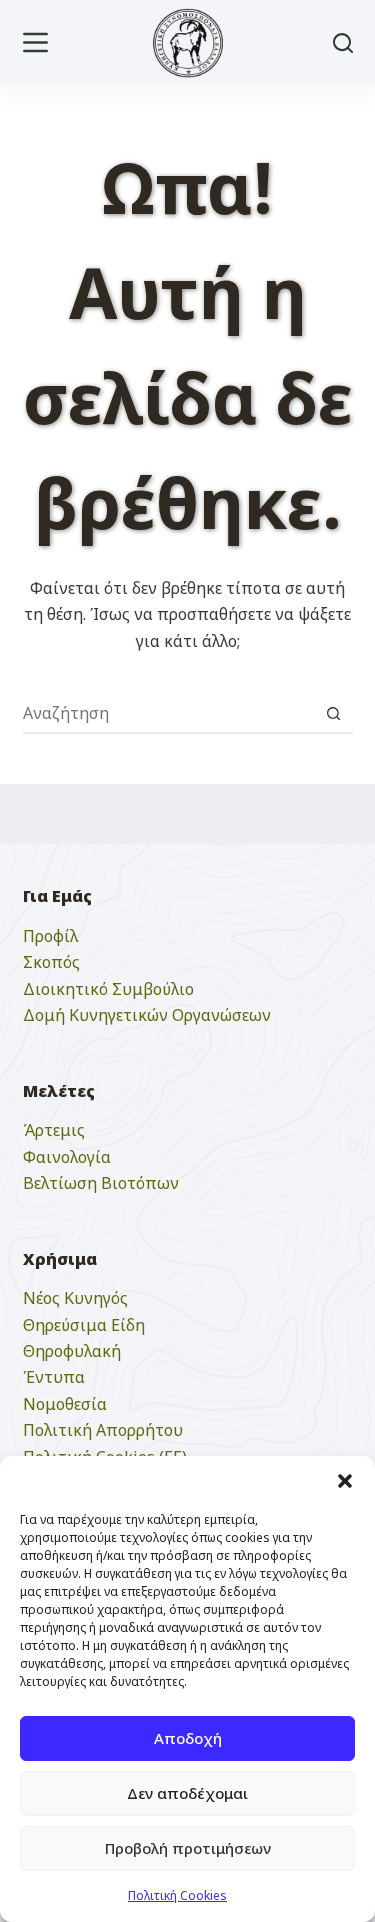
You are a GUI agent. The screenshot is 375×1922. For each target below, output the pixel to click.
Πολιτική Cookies (177, 1895)
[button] (345, 1481)
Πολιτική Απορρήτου (103, 1430)
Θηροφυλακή (72, 1351)
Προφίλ (50, 936)
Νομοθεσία (65, 1404)
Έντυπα (54, 1377)
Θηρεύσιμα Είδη (84, 1325)
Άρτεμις (54, 1130)
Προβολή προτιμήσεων (188, 1848)
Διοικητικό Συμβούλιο (108, 989)
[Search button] (334, 713)
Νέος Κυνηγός (75, 1298)
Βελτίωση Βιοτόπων (101, 1183)
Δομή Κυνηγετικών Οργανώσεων (147, 1015)
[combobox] (169, 713)
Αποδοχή (188, 1738)
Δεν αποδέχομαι (187, 1793)
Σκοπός (51, 962)
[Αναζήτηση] (343, 43)
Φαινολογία (67, 1157)
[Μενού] (35, 42)
